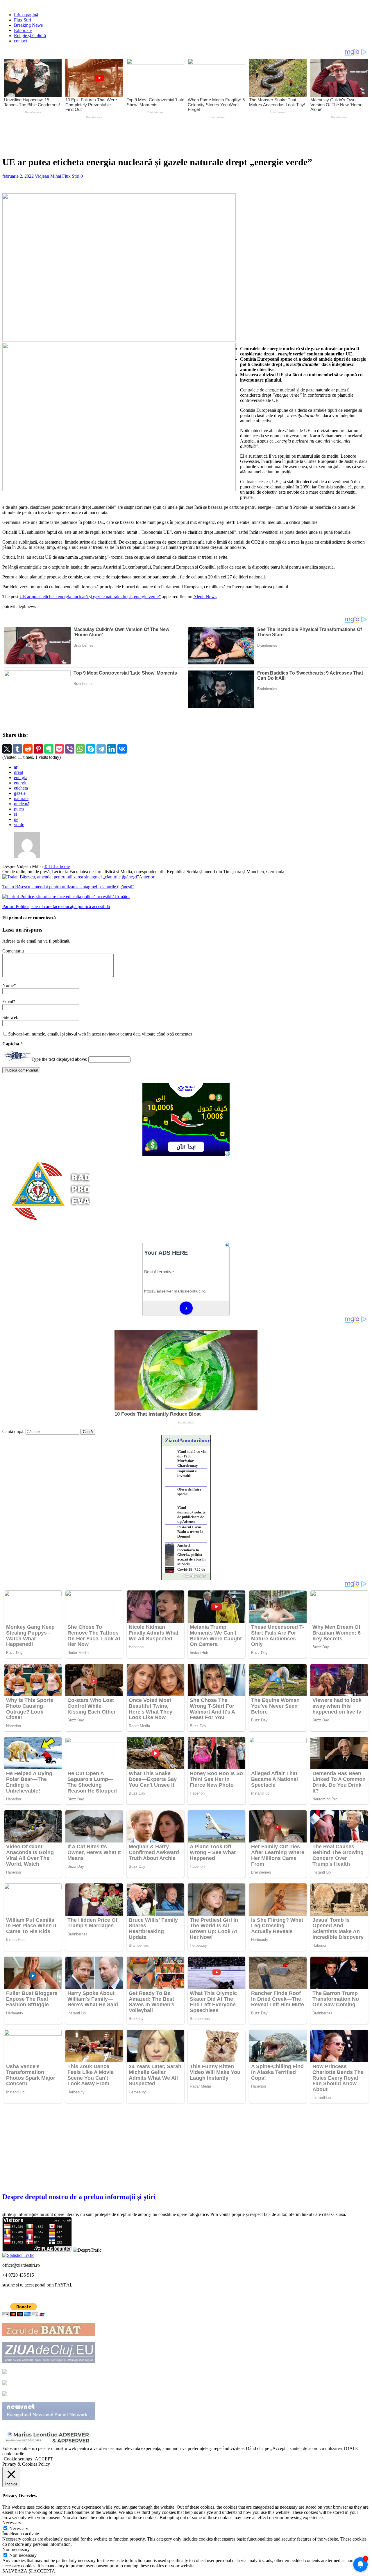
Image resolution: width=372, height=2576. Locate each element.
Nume (8, 985)
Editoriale (23, 30)
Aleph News (205, 597)
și (15, 814)
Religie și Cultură (30, 36)
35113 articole (57, 866)
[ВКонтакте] (122, 749)
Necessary (19, 2529)
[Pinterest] (38, 749)
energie (21, 783)
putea (19, 809)
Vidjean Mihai (48, 176)
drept (19, 772)
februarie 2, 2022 (18, 176)
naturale (21, 798)
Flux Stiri (23, 20)
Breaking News (28, 25)
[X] (7, 749)
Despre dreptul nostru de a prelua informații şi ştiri (79, 2197)
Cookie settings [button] (18, 2459)
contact (20, 41)
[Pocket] (59, 749)
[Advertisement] (139, 136)
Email (8, 1001)
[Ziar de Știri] (5, 2372)
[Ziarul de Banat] (49, 2334)
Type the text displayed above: (59, 1059)
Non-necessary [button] (16, 2549)
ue (16, 819)
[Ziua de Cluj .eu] (49, 2361)
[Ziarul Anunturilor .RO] (5, 2394)
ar (16, 767)
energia (21, 778)
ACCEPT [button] (44, 2459)
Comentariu (13, 951)
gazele (20, 793)
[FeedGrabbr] (186, 1576)
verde (19, 825)
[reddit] (28, 749)
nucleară (22, 804)
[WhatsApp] (80, 749)
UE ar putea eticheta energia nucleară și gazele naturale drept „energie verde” (90, 597)
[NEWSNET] (49, 2418)
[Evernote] (49, 749)
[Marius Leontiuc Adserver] (49, 2443)
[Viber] (70, 749)
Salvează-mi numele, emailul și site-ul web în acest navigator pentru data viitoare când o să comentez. (101, 1034)
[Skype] (91, 749)
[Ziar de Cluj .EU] (5, 2383)
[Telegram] (101, 749)
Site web (10, 1017)
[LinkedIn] (112, 749)
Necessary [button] (12, 2523)
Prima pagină (26, 15)
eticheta (21, 788)
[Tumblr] (17, 749)
